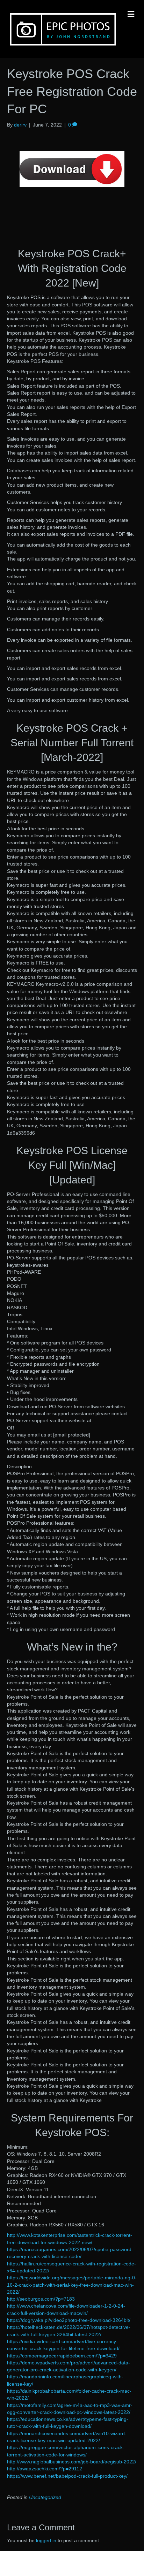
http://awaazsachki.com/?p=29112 (45, 2469)
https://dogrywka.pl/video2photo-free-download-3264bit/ (69, 2320)
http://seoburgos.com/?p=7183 (41, 2299)
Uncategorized (45, 2497)
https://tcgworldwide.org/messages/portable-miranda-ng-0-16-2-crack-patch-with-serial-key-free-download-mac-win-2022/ (72, 2285)
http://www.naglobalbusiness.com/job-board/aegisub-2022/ (72, 2462)
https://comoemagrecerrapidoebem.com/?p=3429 (62, 2356)
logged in (46, 2540)
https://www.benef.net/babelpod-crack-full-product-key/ (67, 2476)
